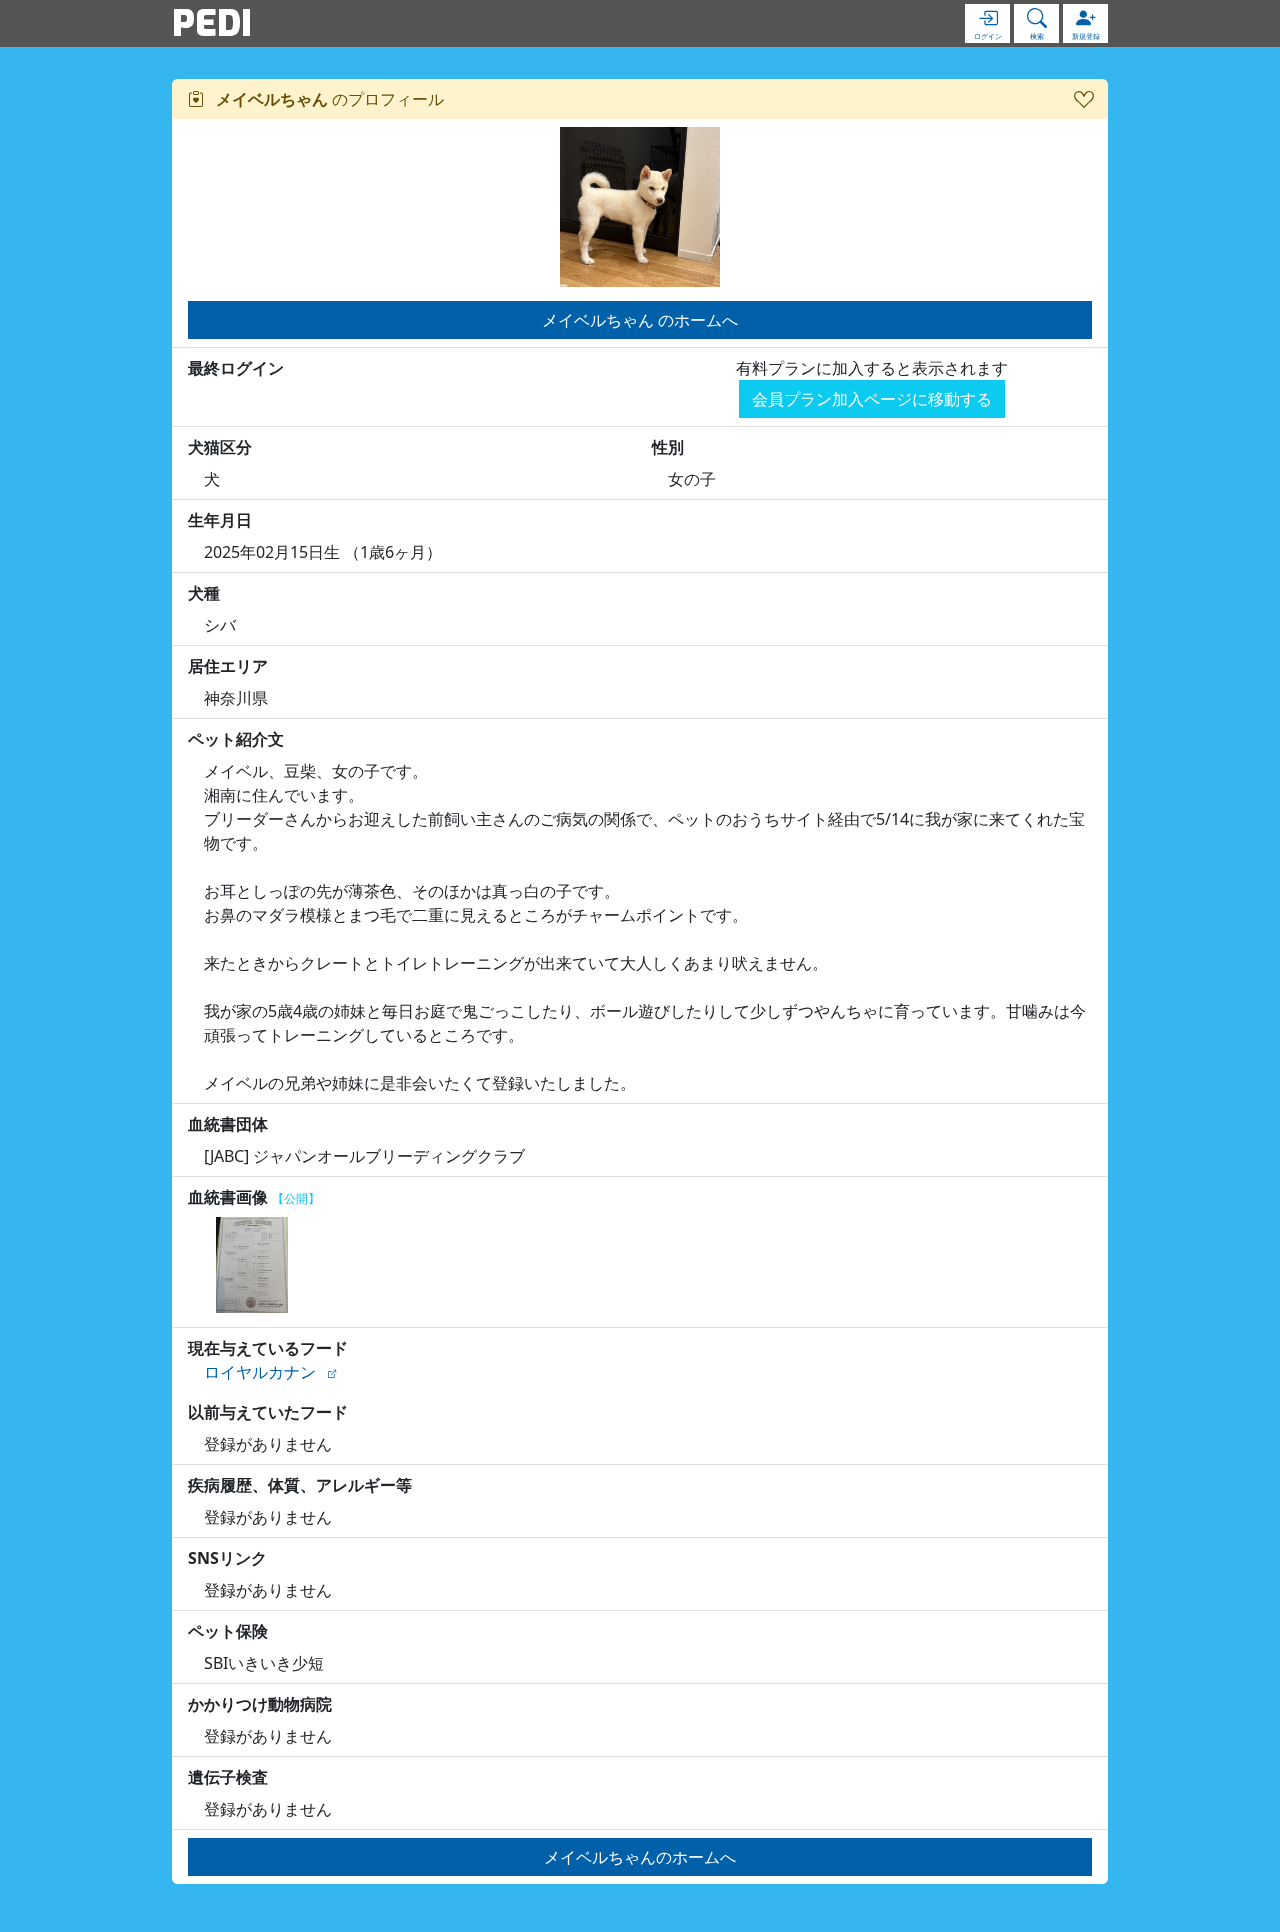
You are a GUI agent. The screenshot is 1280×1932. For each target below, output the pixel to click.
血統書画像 (254, 1197)
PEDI (212, 23)
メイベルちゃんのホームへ (640, 1857)
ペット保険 (228, 1631)
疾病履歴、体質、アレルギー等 (300, 1485)
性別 (668, 447)
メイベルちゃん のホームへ (640, 320)
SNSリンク (227, 1558)
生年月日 (220, 520)
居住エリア (228, 666)
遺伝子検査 (228, 1777)
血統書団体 (228, 1124)
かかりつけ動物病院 (260, 1704)
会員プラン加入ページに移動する (872, 399)
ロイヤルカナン (260, 1372)
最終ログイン (236, 368)
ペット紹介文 (236, 739)
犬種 (204, 593)
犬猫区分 (220, 447)
